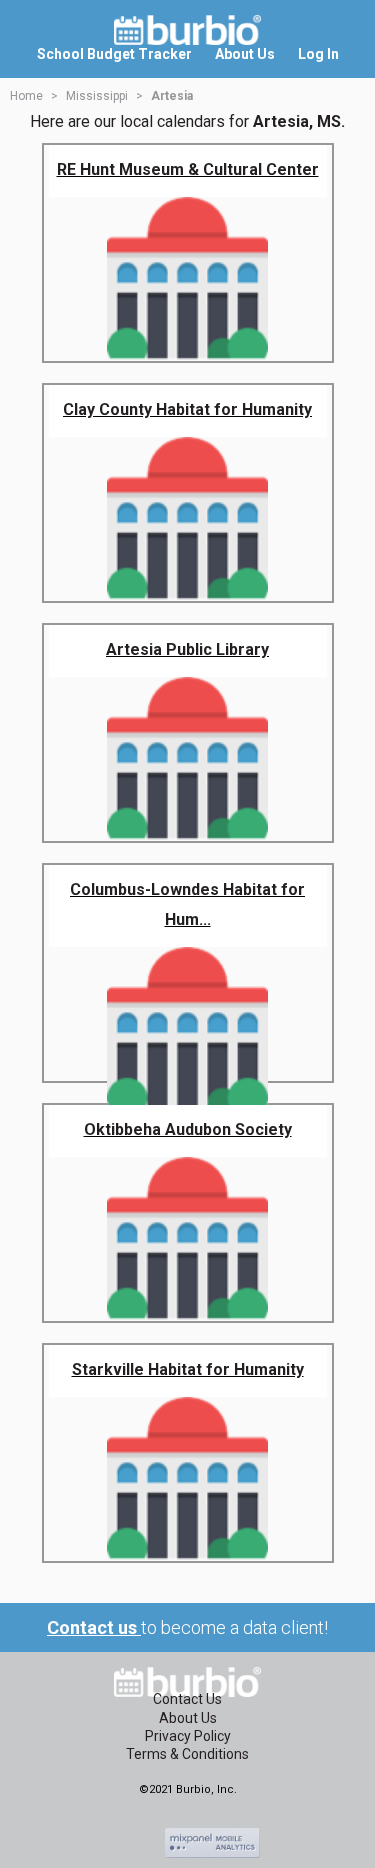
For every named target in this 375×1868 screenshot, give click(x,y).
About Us (188, 1718)
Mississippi (97, 96)
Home (26, 96)
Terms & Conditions (187, 1754)
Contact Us (187, 1699)
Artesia (172, 96)
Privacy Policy (188, 1736)
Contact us (94, 1627)
